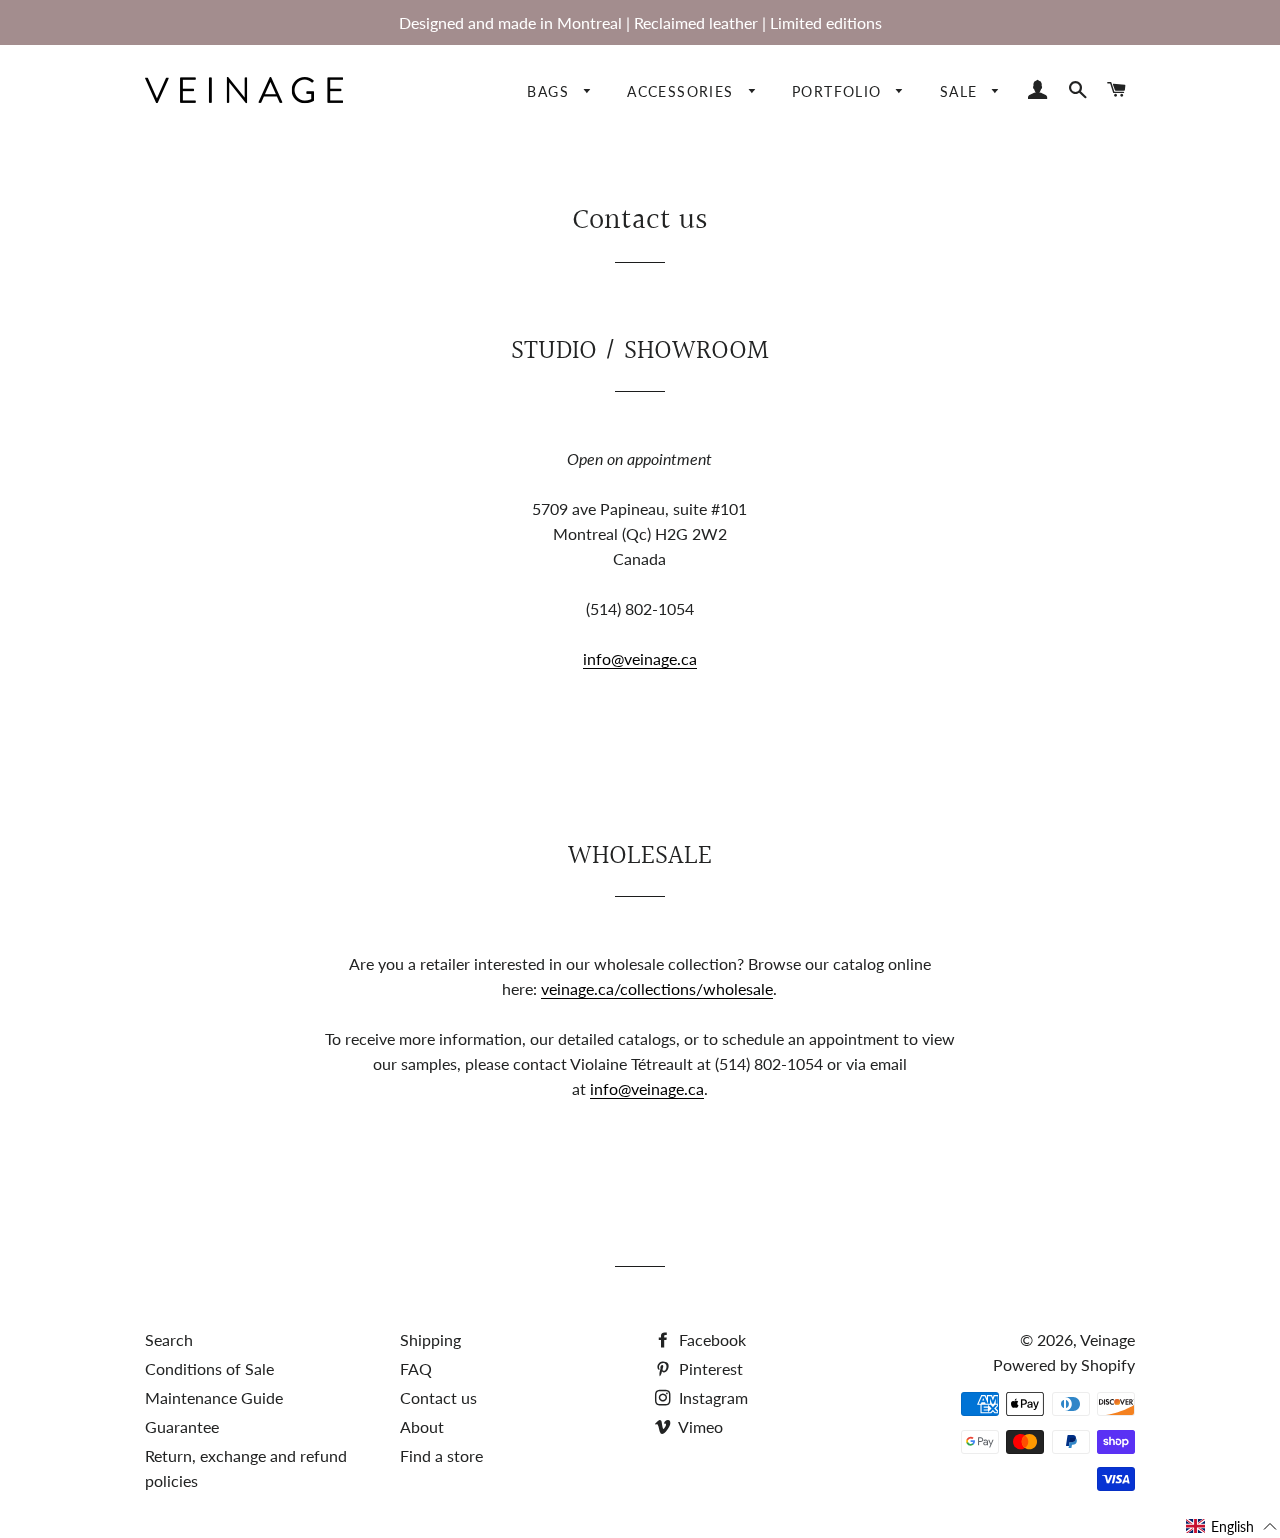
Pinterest (709, 1368)
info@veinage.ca (640, 658)
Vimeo (699, 1426)
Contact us (438, 1397)
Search (169, 1339)
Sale (961, 91)
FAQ (416, 1368)
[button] (1232, 1526)
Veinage (1107, 1339)
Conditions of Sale (209, 1368)
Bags (550, 91)
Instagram (711, 1397)
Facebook (710, 1339)
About (422, 1426)
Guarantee (182, 1426)
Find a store (441, 1455)
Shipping (430, 1339)
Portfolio (839, 91)
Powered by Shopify (1064, 1364)
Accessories (683, 91)
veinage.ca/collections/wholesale (657, 988)
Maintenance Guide (214, 1397)
